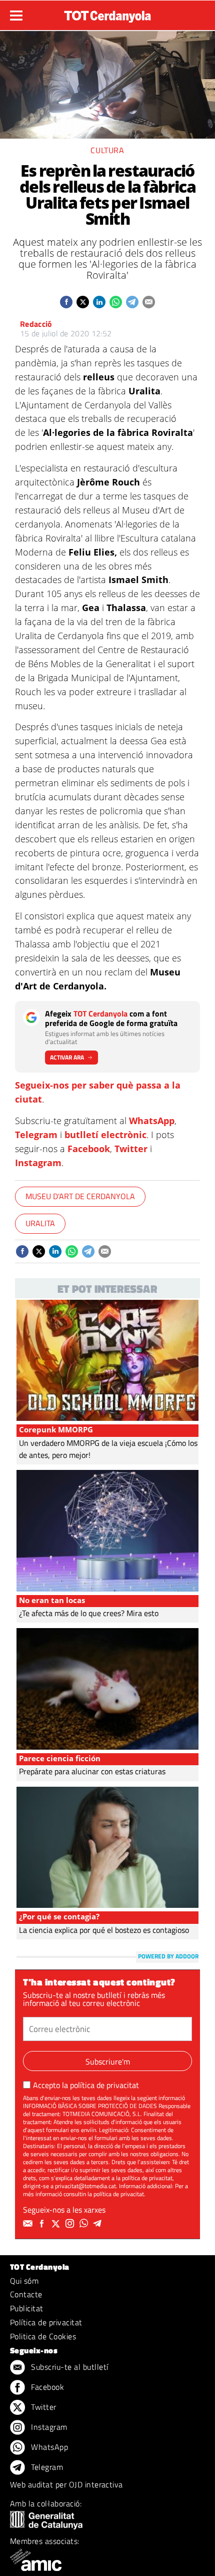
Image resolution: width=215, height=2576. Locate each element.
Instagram (38, 1163)
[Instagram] (71, 2224)
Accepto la (86, 2085)
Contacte (26, 2294)
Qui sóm (24, 2281)
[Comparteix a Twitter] (83, 302)
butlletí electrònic (105, 1135)
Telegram (36, 1135)
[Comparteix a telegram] (132, 302)
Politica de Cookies (43, 2336)
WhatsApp (152, 1121)
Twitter (131, 1149)
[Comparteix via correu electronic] (149, 302)
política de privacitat (104, 2085)
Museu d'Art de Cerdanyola (80, 1196)
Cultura (107, 150)
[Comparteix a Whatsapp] (116, 302)
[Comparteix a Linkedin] (99, 302)
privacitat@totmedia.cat (85, 2186)
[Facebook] (43, 2224)
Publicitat (27, 2308)
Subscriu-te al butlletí (69, 2367)
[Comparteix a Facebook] (66, 302)
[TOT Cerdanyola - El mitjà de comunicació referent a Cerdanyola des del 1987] (107, 14)
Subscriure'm (108, 2062)
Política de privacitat (46, 2322)
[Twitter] (57, 2224)
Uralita (40, 1223)
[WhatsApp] (85, 2224)
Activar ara (67, 1057)
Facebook (89, 1149)
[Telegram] (99, 2224)
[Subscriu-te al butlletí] (29, 2224)
